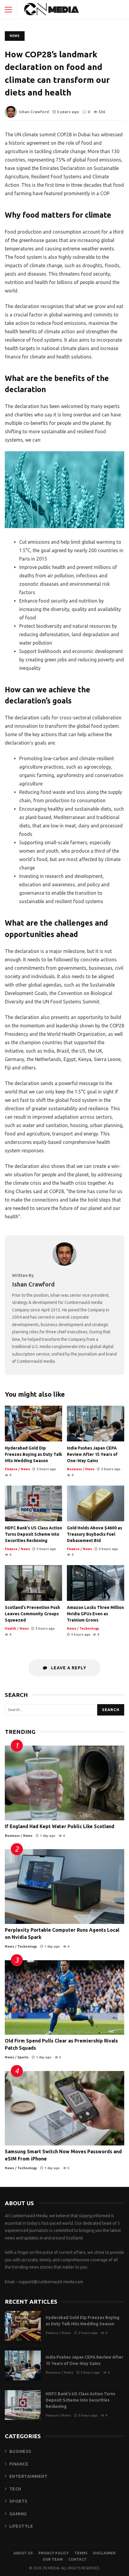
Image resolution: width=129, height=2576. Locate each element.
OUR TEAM (53, 2559)
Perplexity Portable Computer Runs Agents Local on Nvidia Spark (64, 1887)
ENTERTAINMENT (28, 2476)
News (15, 36)
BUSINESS (20, 2451)
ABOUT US (23, 2553)
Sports (23, 2057)
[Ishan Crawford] (64, 1264)
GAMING (18, 2514)
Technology (89, 1628)
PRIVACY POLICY (54, 2553)
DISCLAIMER (104, 2553)
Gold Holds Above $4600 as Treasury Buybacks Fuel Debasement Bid (96, 1503)
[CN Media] (52, 11)
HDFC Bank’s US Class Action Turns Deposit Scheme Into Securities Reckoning (33, 1503)
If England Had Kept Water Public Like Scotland (64, 1783)
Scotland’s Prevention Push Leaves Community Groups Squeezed (33, 1583)
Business (74, 1469)
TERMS (81, 2553)
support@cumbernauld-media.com (51, 2282)
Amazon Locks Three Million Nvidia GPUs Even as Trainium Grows (96, 1583)
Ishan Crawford (34, 112)
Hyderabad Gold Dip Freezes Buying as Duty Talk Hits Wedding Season (33, 1424)
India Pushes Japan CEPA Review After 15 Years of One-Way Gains (96, 1424)
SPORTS (18, 2501)
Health (10, 1628)
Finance (11, 1469)
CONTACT (78, 2559)
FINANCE (19, 2464)
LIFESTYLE (21, 2526)
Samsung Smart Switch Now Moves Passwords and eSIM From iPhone (64, 2108)
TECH (15, 2489)
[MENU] (8, 10)
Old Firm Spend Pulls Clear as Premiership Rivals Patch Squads (64, 1998)
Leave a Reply (68, 1668)
